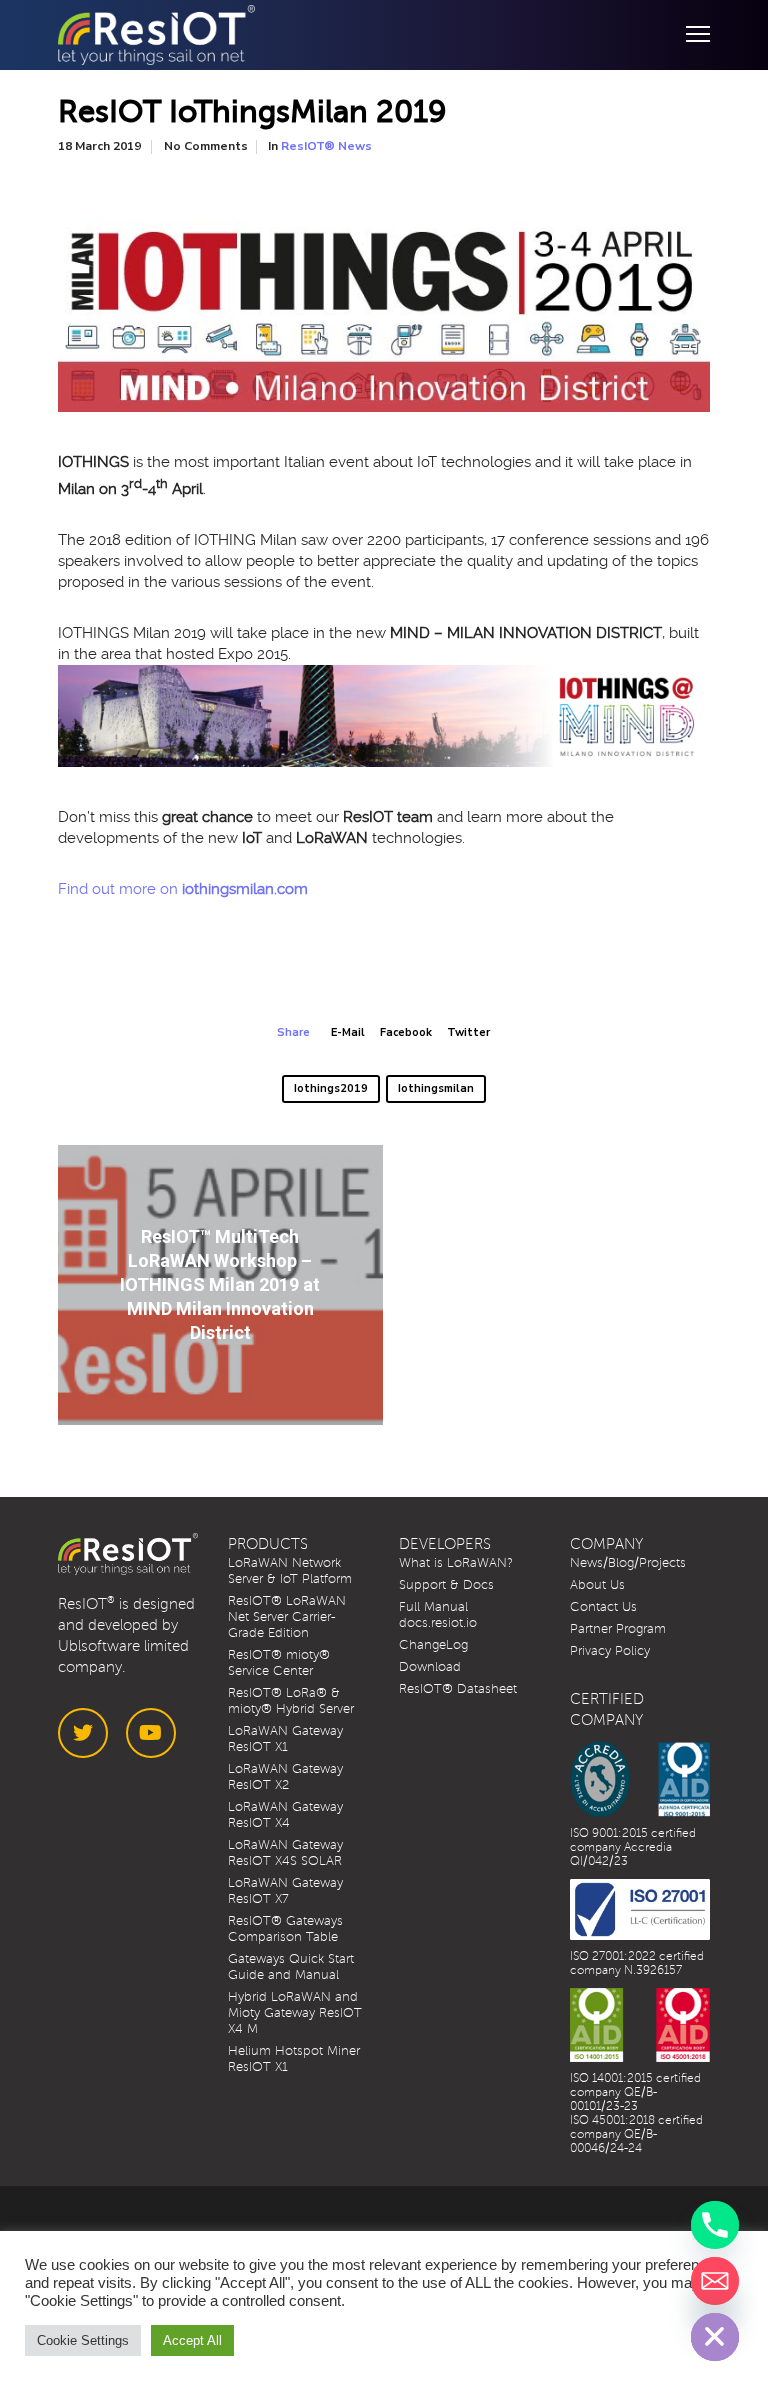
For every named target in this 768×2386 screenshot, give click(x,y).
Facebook (406, 1032)
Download (430, 1667)
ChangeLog (433, 1645)
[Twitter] (83, 1733)
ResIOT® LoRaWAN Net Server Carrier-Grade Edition (287, 1617)
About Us (597, 1585)
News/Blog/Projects (628, 1563)
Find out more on (183, 889)
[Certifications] (640, 1779)
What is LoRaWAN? (456, 1563)
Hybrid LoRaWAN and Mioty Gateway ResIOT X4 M (295, 2013)
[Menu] (689, 35)
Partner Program (618, 1629)
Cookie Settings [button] (83, 2340)
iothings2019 (331, 1088)
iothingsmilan (436, 1088)
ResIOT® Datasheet (458, 1689)
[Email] (715, 2281)
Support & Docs (446, 1585)
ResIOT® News (326, 146)
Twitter (468, 1032)
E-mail (348, 1032)
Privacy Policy (610, 1651)
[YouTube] (151, 1733)
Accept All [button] (192, 2340)
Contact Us (603, 1607)
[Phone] (715, 2225)
